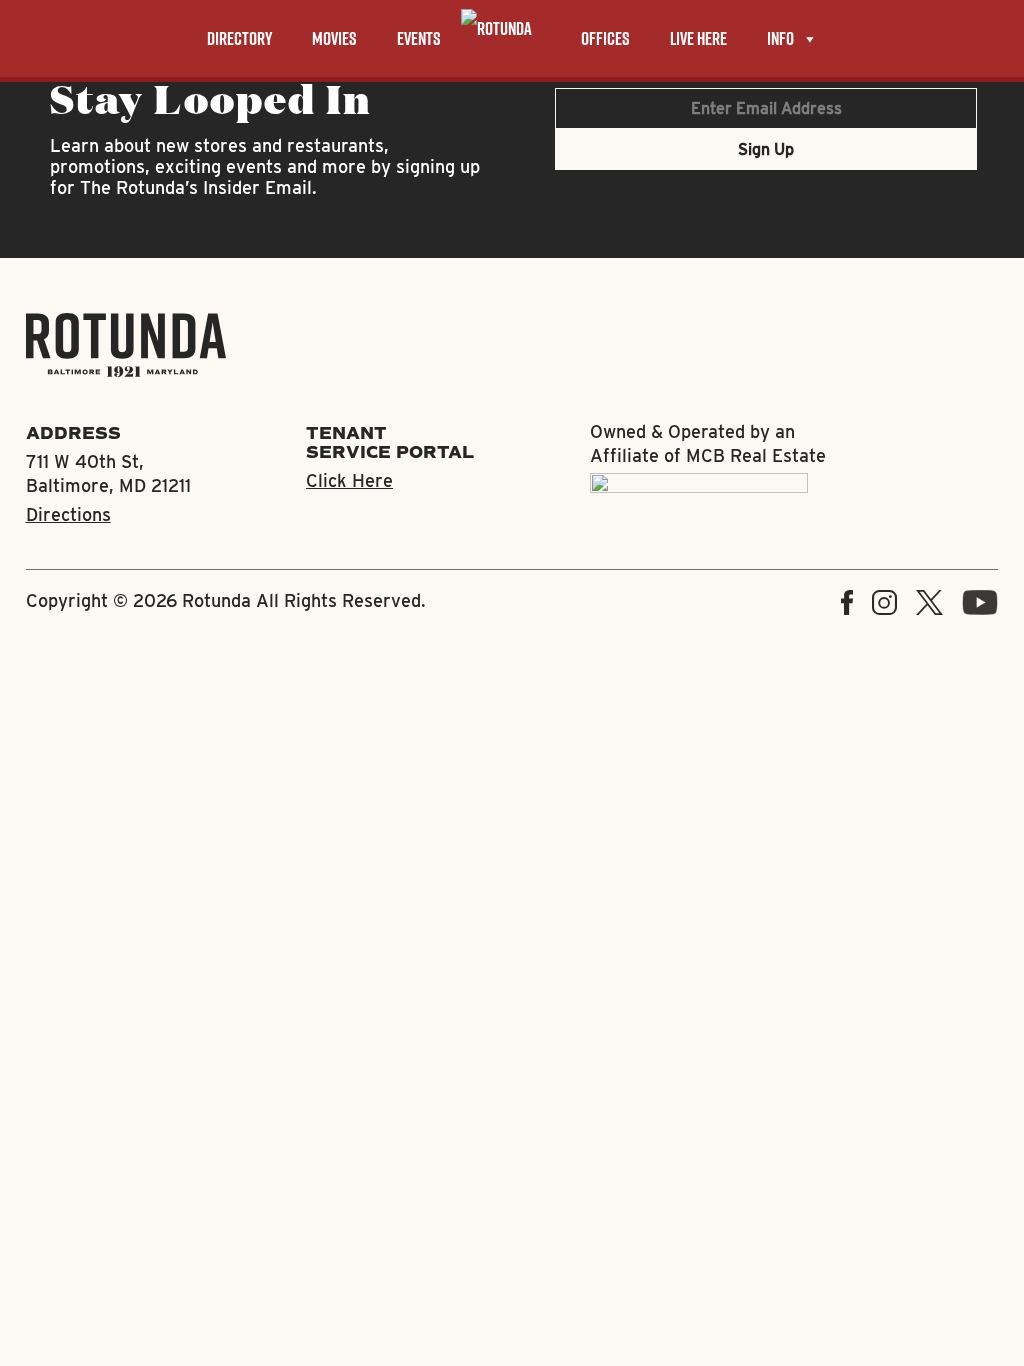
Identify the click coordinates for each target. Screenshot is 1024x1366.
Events (419, 38)
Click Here (349, 480)
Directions (68, 514)
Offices (605, 38)
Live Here (698, 38)
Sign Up (766, 149)
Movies (334, 38)
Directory (239, 38)
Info (780, 38)
